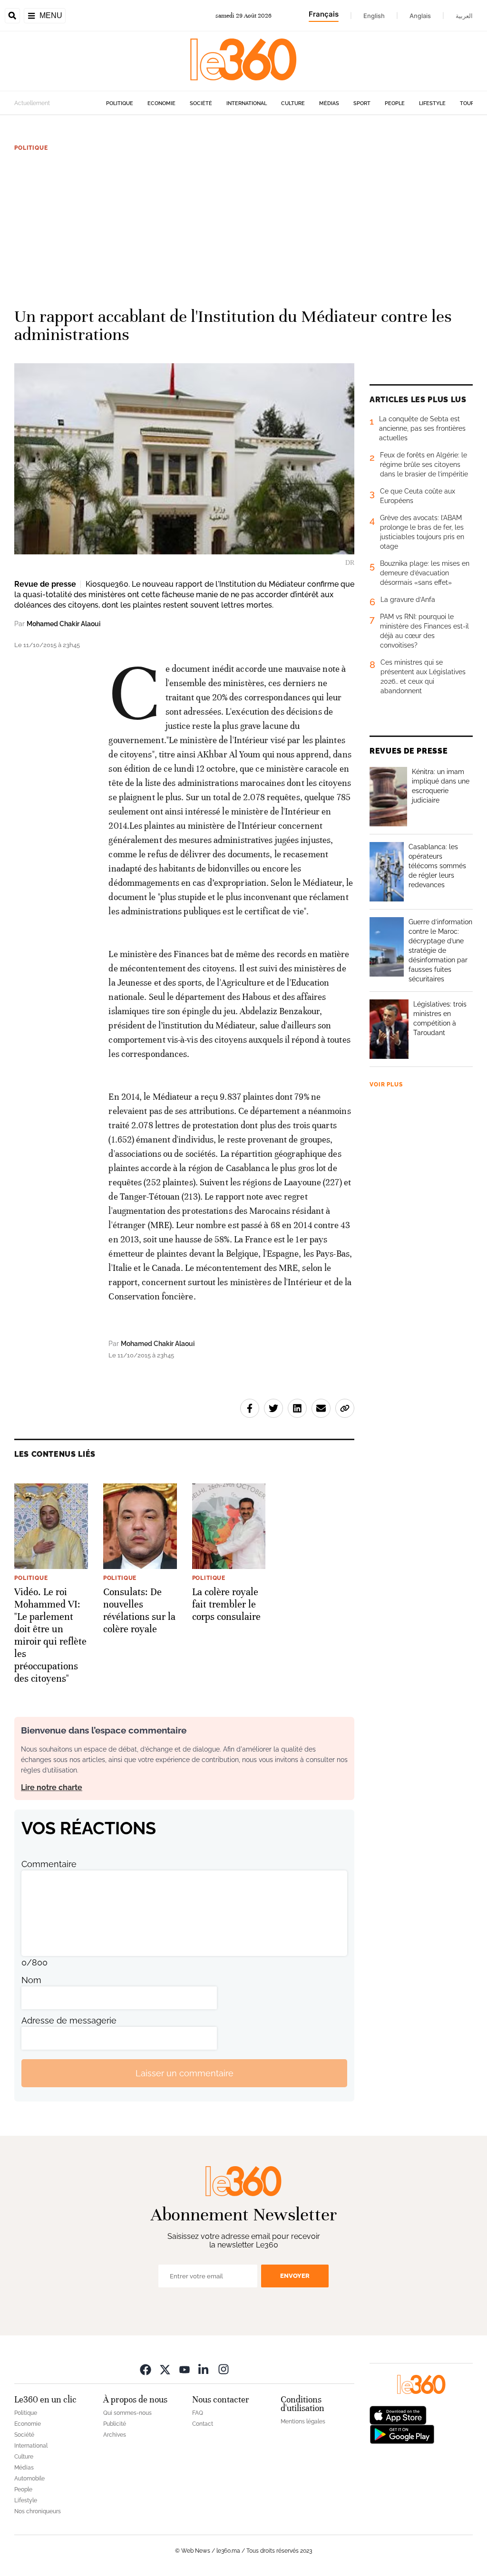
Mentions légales (303, 2421)
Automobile (29, 2479)
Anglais (420, 16)
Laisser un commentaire (185, 2073)
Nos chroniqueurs (38, 2511)
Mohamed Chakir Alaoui (63, 624)
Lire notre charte (52, 1787)
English (374, 16)
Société (201, 103)
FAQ (198, 2413)
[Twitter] (165, 2369)
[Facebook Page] (146, 2369)
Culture (293, 103)
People (395, 103)
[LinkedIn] (204, 2369)
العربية (464, 16)
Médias (329, 103)
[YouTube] (185, 2369)
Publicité (115, 2424)
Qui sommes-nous (127, 2413)
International (247, 103)
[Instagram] (224, 2369)
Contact (203, 2424)
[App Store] (398, 2415)
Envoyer (295, 2276)
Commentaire (49, 1864)
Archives (115, 2435)
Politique (120, 103)
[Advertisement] (243, 225)
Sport (362, 103)
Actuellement (32, 103)
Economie (161, 103)
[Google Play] (402, 2434)
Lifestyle (432, 103)
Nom (31, 1980)
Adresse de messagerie (69, 2020)
